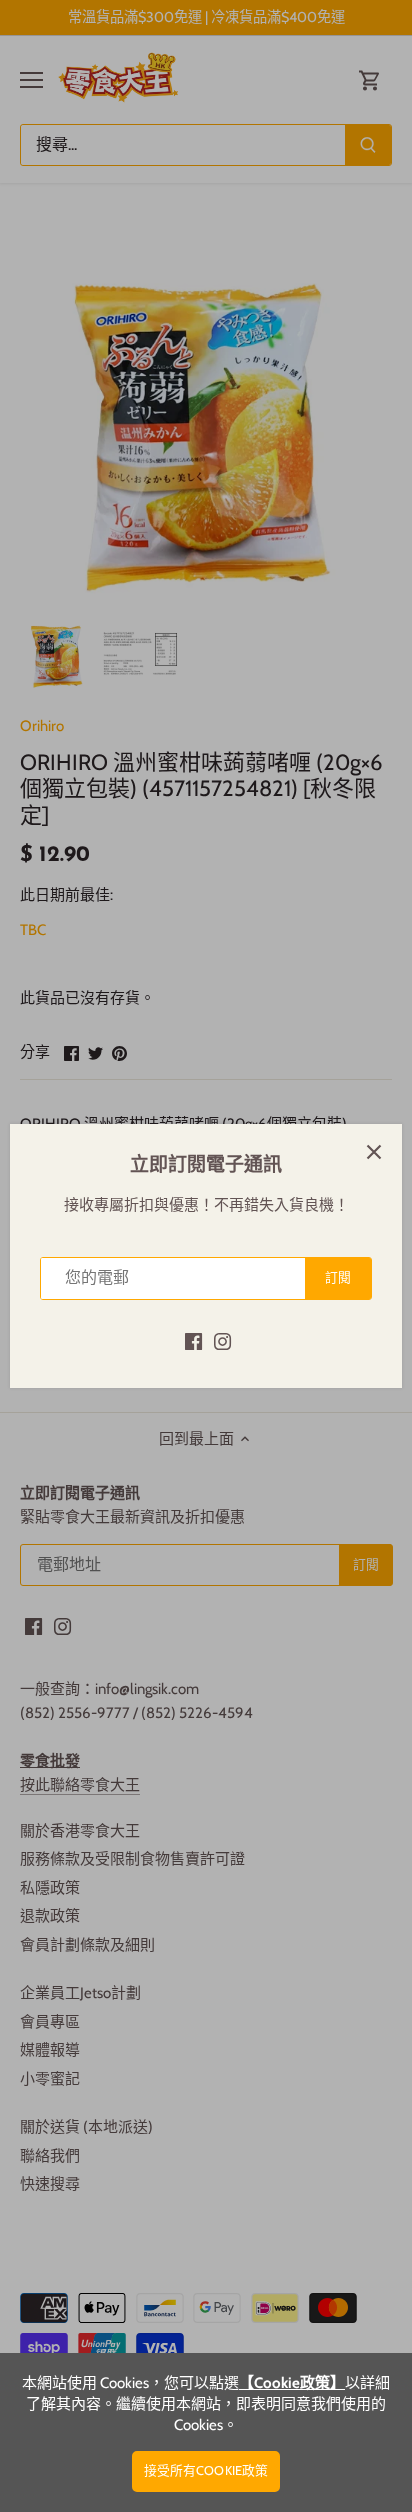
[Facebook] (193, 1340)
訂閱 (338, 1277)
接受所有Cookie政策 (206, 2470)
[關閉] (374, 1152)
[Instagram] (222, 1340)
